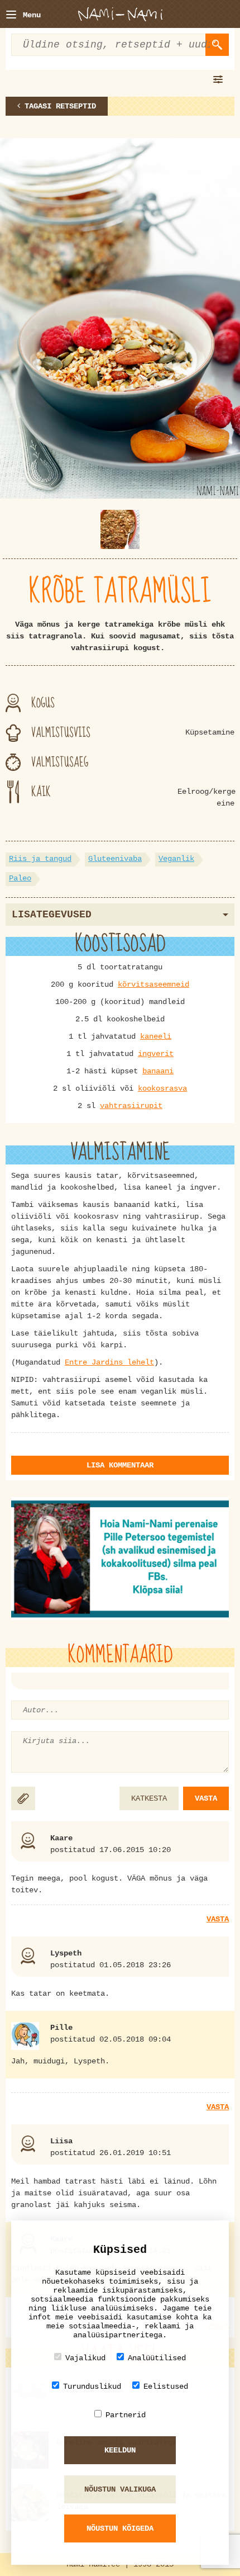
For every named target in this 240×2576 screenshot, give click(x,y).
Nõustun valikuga (120, 2489)
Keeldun (120, 2450)
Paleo (20, 878)
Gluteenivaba (115, 859)
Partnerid (126, 2415)
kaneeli (156, 1036)
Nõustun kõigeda (120, 2528)
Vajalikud (85, 2358)
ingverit (156, 1054)
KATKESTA (149, 1798)
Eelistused (166, 2386)
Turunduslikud (92, 2386)
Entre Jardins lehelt (109, 1362)
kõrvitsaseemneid (153, 984)
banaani (158, 1071)
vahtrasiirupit (131, 1106)
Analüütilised (157, 2358)
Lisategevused (52, 915)
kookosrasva (162, 1088)
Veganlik (176, 859)
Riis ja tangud (40, 859)
